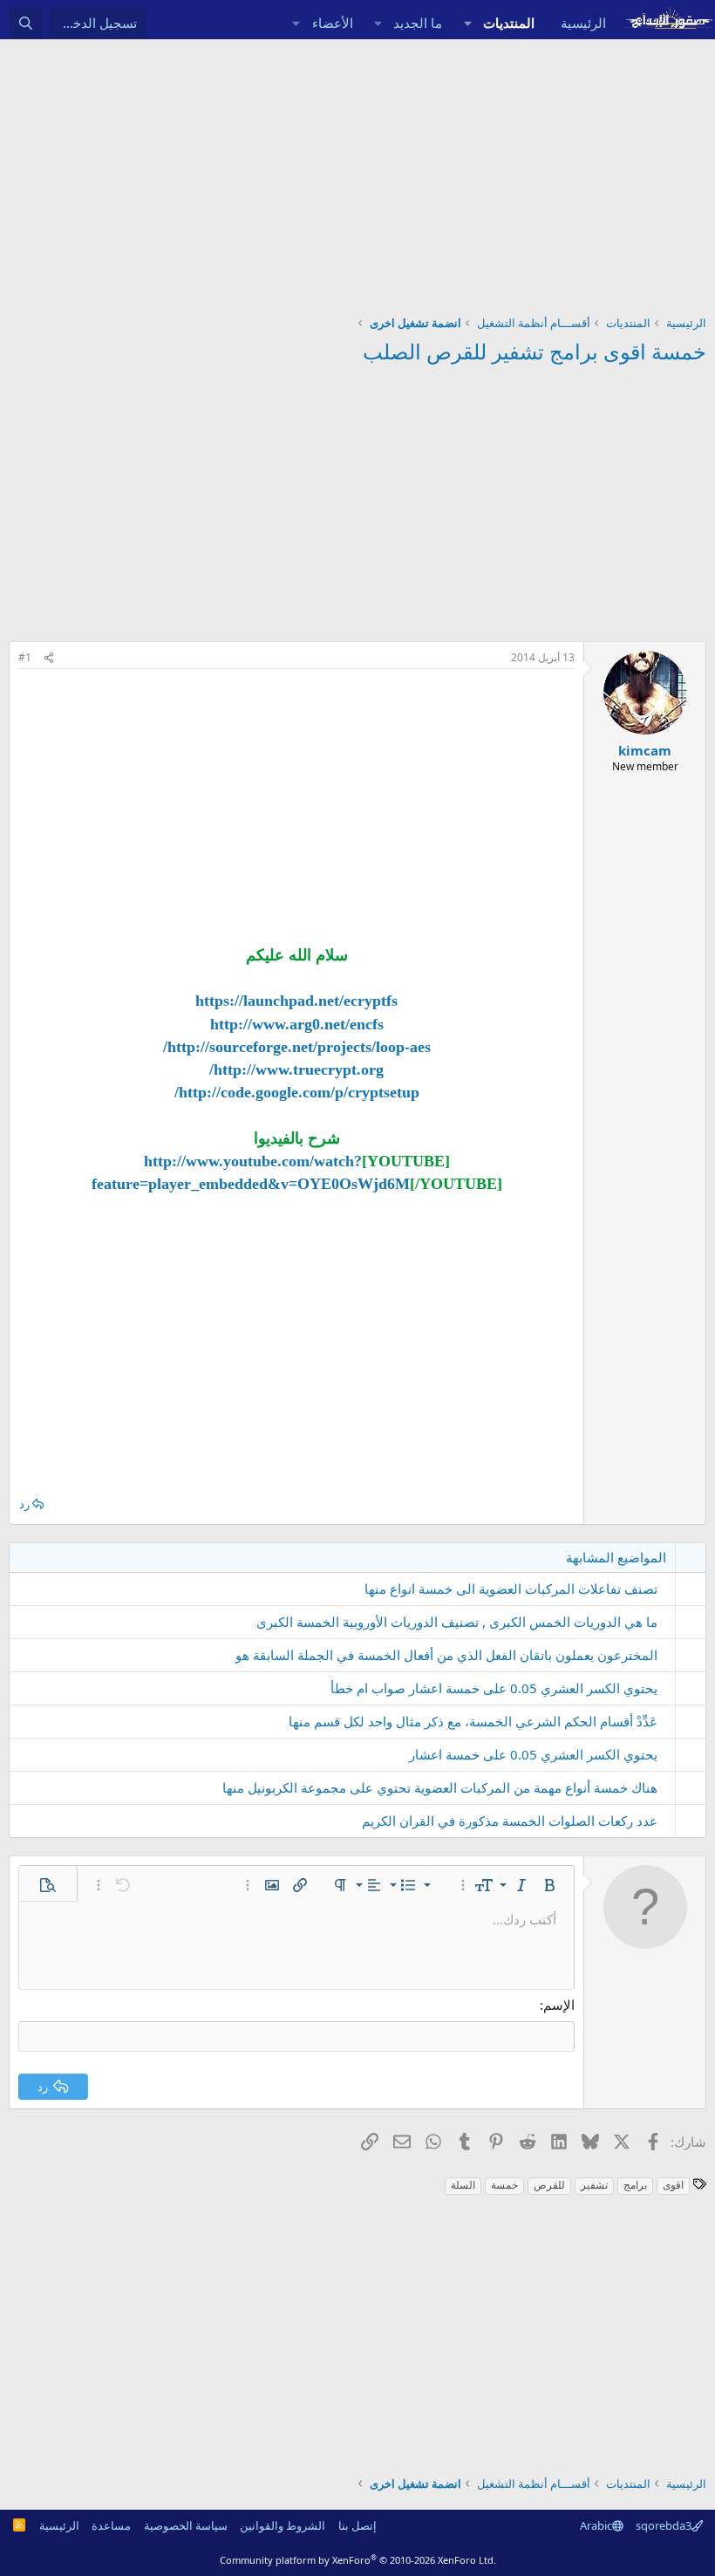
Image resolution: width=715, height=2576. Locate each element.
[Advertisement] (357, 170)
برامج (635, 2185)
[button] (467, 23)
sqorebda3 (664, 2525)
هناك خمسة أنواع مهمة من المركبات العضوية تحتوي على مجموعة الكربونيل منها (440, 1787)
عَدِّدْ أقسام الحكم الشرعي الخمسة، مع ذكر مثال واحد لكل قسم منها (473, 1721)
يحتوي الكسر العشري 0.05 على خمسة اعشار (533, 1754)
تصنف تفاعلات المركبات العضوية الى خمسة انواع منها (511, 1589)
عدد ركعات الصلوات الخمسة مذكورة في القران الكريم (510, 1821)
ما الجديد (418, 23)
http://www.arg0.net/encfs (297, 1024)
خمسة (504, 2185)
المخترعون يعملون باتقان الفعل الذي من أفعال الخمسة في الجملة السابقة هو (446, 1655)
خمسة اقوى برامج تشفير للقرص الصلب (535, 351)
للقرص (549, 2185)
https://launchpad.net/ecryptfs (296, 1001)
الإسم (559, 2005)
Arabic (596, 2525)
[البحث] (26, 23)
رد (24, 1504)
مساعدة (111, 2525)
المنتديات (509, 23)
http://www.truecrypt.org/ (296, 1069)
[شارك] (49, 658)
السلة (463, 2185)
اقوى (673, 2185)
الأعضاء (333, 23)
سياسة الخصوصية (186, 2525)
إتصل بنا (357, 2525)
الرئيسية (583, 23)
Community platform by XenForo (358, 2560)
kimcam (645, 750)
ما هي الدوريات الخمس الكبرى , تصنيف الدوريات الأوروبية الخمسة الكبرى (457, 1622)
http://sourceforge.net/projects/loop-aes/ (297, 1047)
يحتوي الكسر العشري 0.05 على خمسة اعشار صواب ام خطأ (494, 1688)
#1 (25, 657)
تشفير (594, 2185)
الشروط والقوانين (283, 2525)
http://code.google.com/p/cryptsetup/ (297, 1092)
